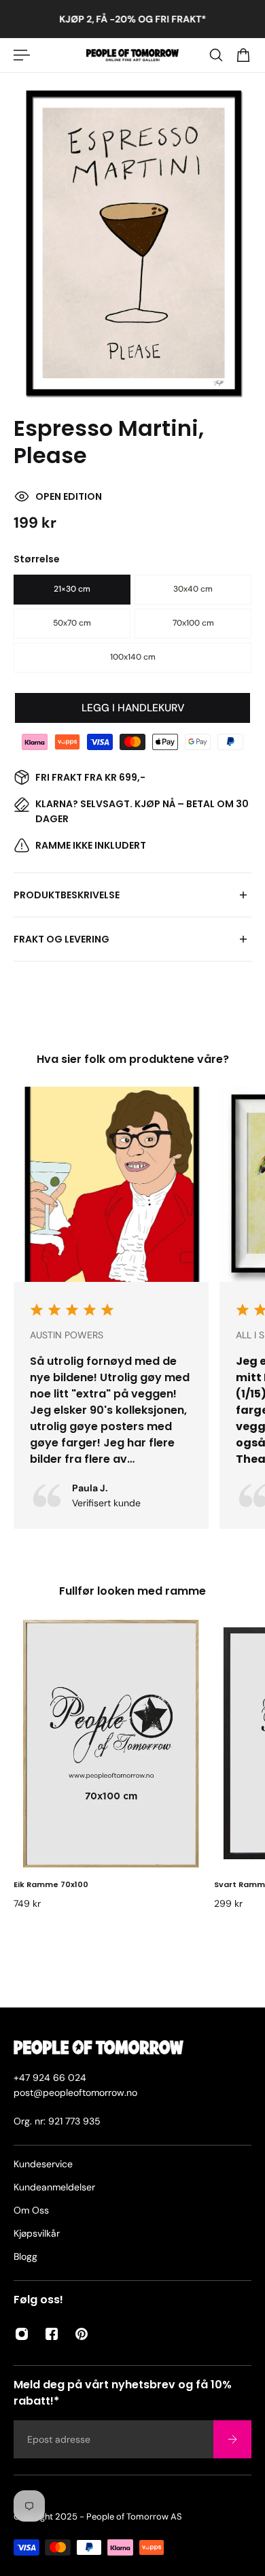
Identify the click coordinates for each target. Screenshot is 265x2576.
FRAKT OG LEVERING (61, 939)
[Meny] (22, 55)
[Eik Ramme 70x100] (111, 1743)
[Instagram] (22, 2334)
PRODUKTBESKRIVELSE (67, 895)
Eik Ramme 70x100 (51, 1884)
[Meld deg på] (232, 2439)
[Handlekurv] (243, 55)
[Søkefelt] (216, 55)
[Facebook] (52, 2334)
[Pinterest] (82, 2334)
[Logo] (133, 55)
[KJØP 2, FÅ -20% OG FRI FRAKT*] (132, 19)
